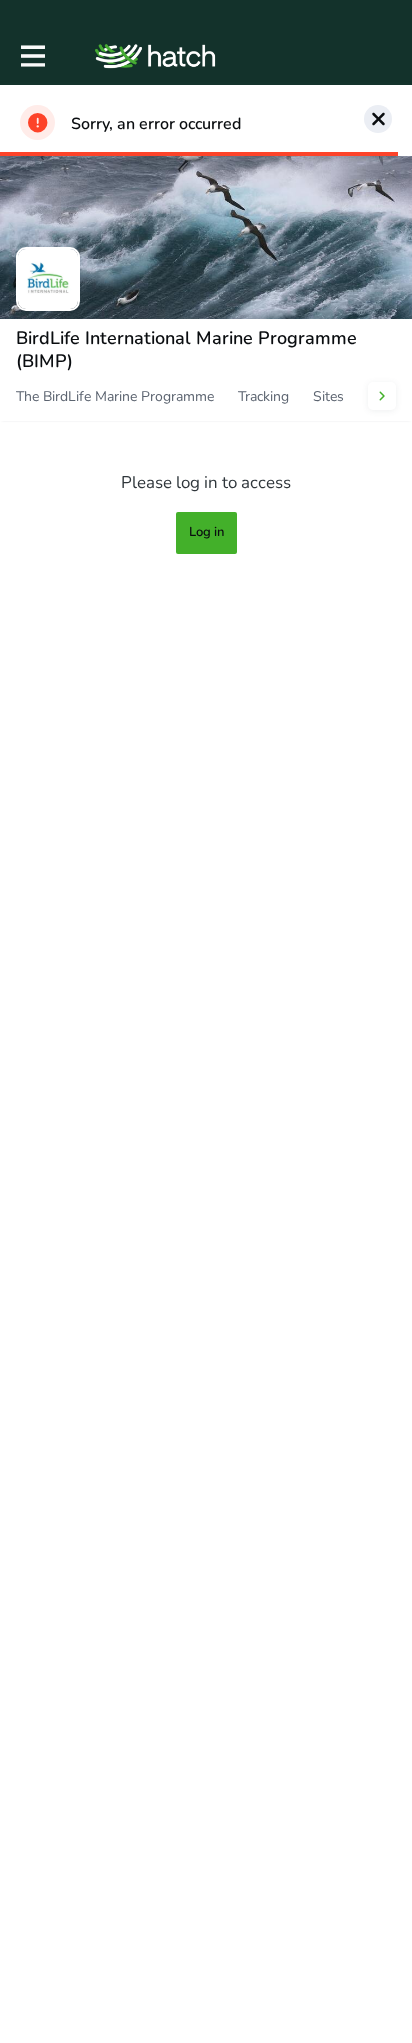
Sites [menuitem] (328, 396)
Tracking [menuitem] (263, 396)
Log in (206, 532)
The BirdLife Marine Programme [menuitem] (115, 396)
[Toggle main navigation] (32, 56)
